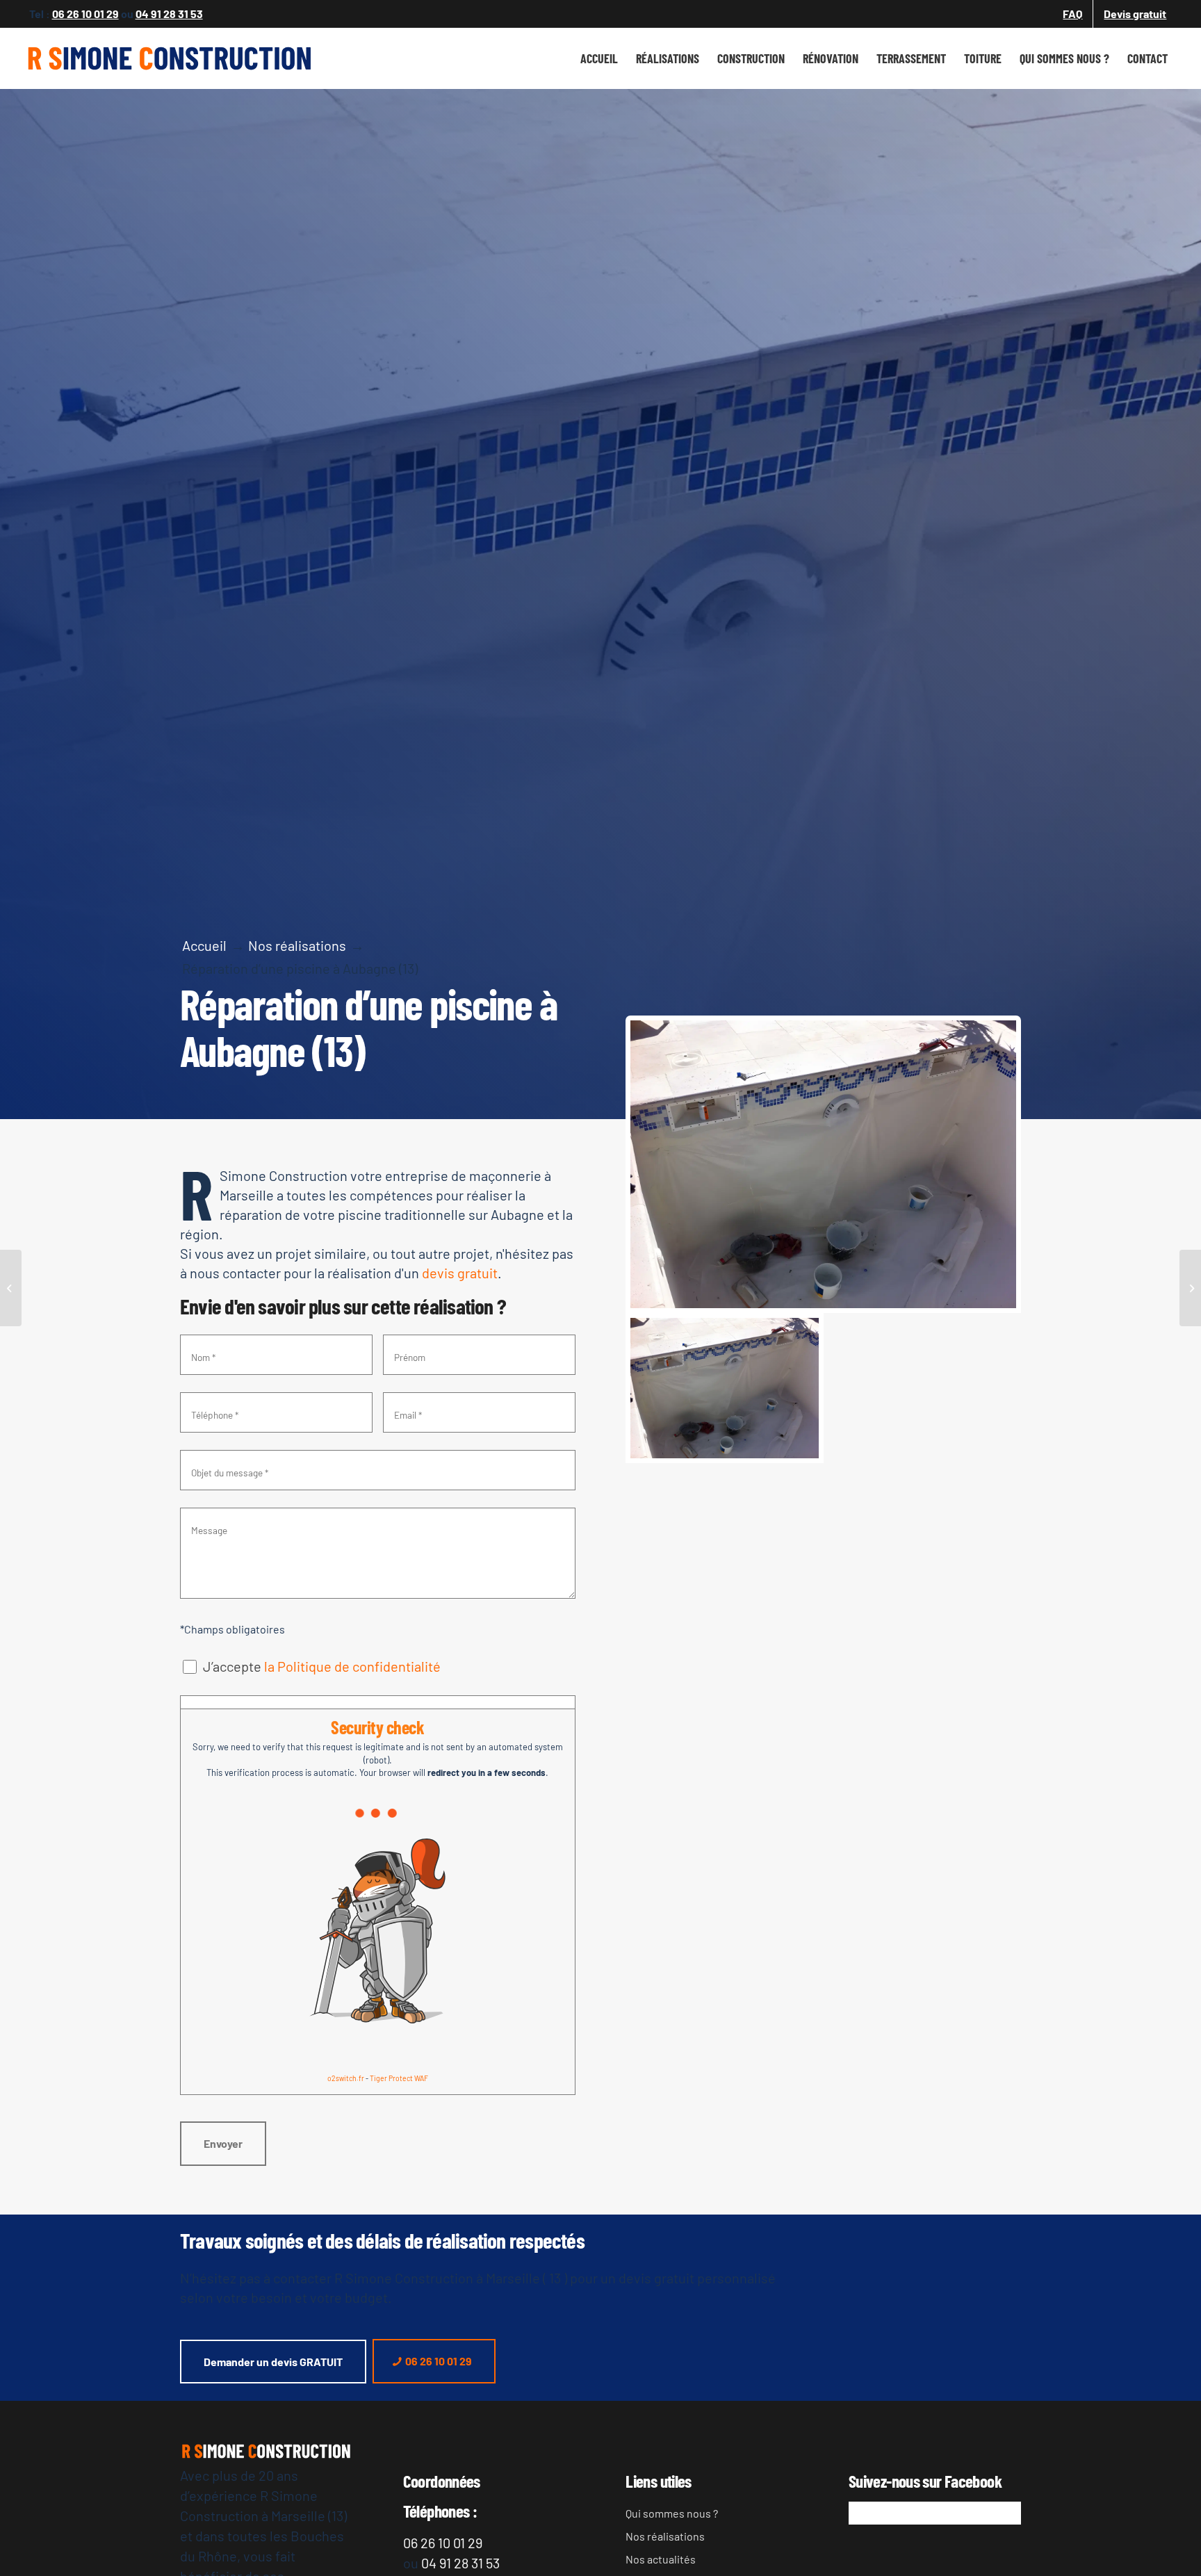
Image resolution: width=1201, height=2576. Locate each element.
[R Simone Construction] (170, 58)
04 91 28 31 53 (169, 14)
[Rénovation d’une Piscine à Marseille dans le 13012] (1190, 1288)
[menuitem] (1073, 14)
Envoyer (223, 2143)
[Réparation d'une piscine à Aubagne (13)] (823, 1164)
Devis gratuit (1135, 14)
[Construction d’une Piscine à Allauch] (11, 1288)
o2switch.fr (346, 2078)
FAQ (1072, 14)
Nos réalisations (665, 2536)
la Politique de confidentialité (352, 1666)
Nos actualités (661, 2559)
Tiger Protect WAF (399, 2078)
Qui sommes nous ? (672, 2513)
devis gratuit (460, 1273)
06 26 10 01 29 (85, 14)
